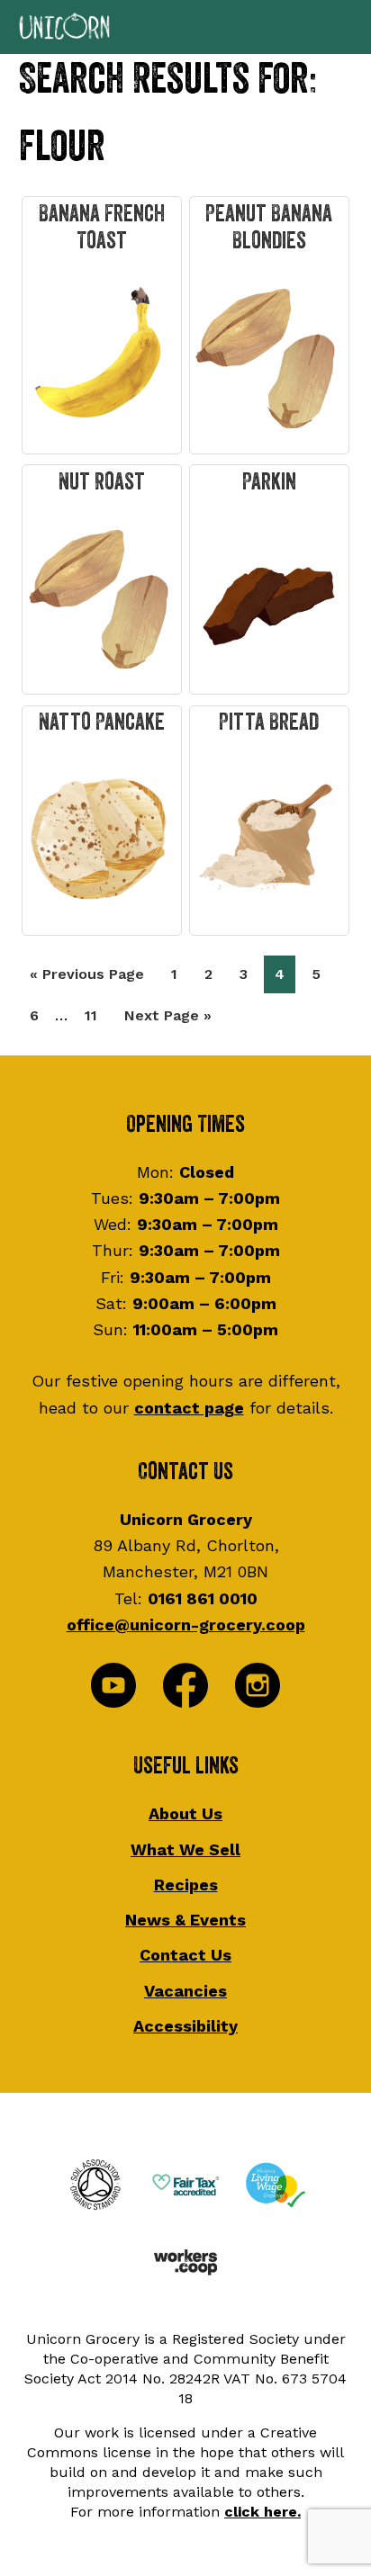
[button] (185, 27)
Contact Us (185, 1955)
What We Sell (185, 1849)
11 (96, 1015)
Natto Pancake (102, 723)
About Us (185, 1813)
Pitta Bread (269, 723)
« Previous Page (87, 979)
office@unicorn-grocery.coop (186, 1625)
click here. (262, 2512)
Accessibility (185, 2026)
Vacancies (185, 1991)
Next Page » (167, 1020)
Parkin (269, 482)
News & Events (185, 1920)
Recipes (186, 1885)
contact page (189, 1408)
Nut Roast (102, 482)
